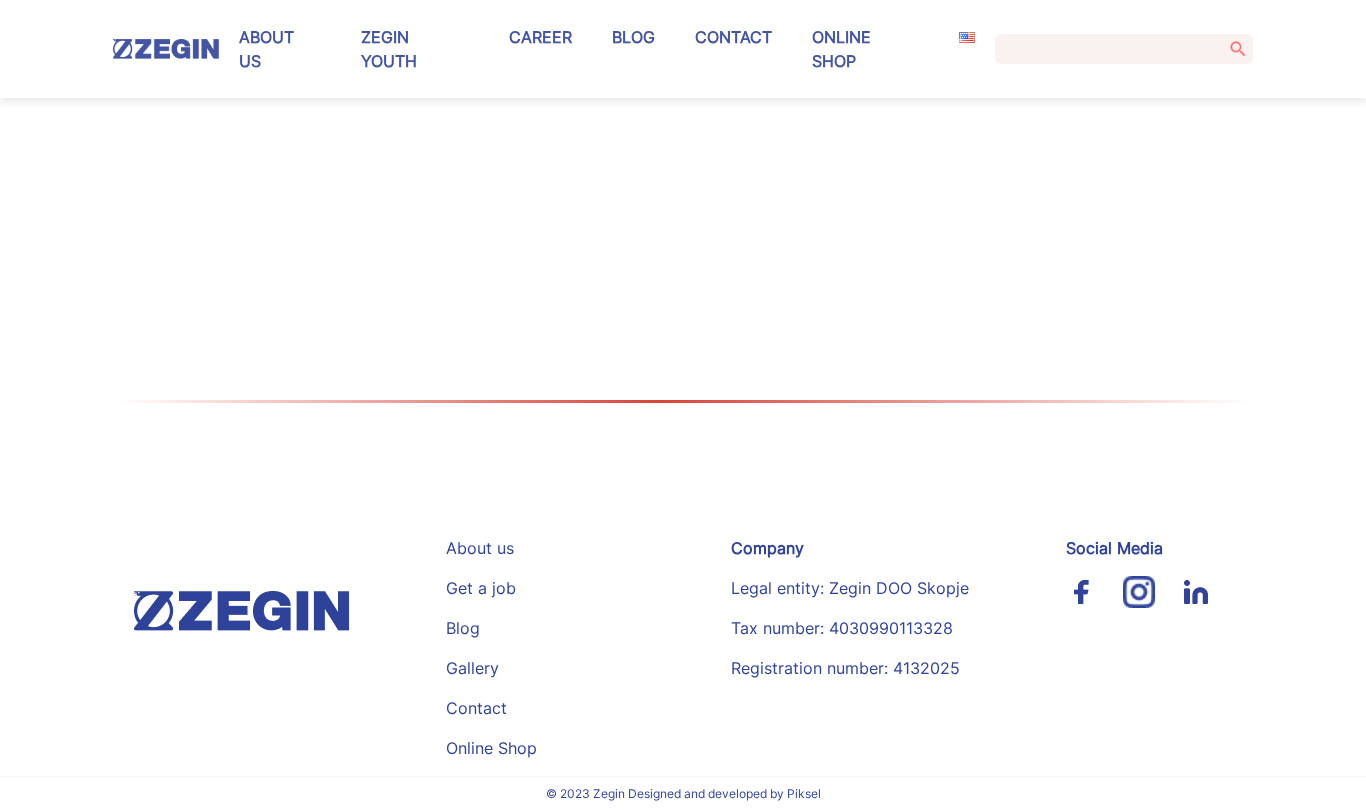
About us (266, 49)
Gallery (472, 668)
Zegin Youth (389, 49)
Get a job (481, 588)
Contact (733, 37)
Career (540, 37)
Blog (633, 37)
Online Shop (841, 49)
